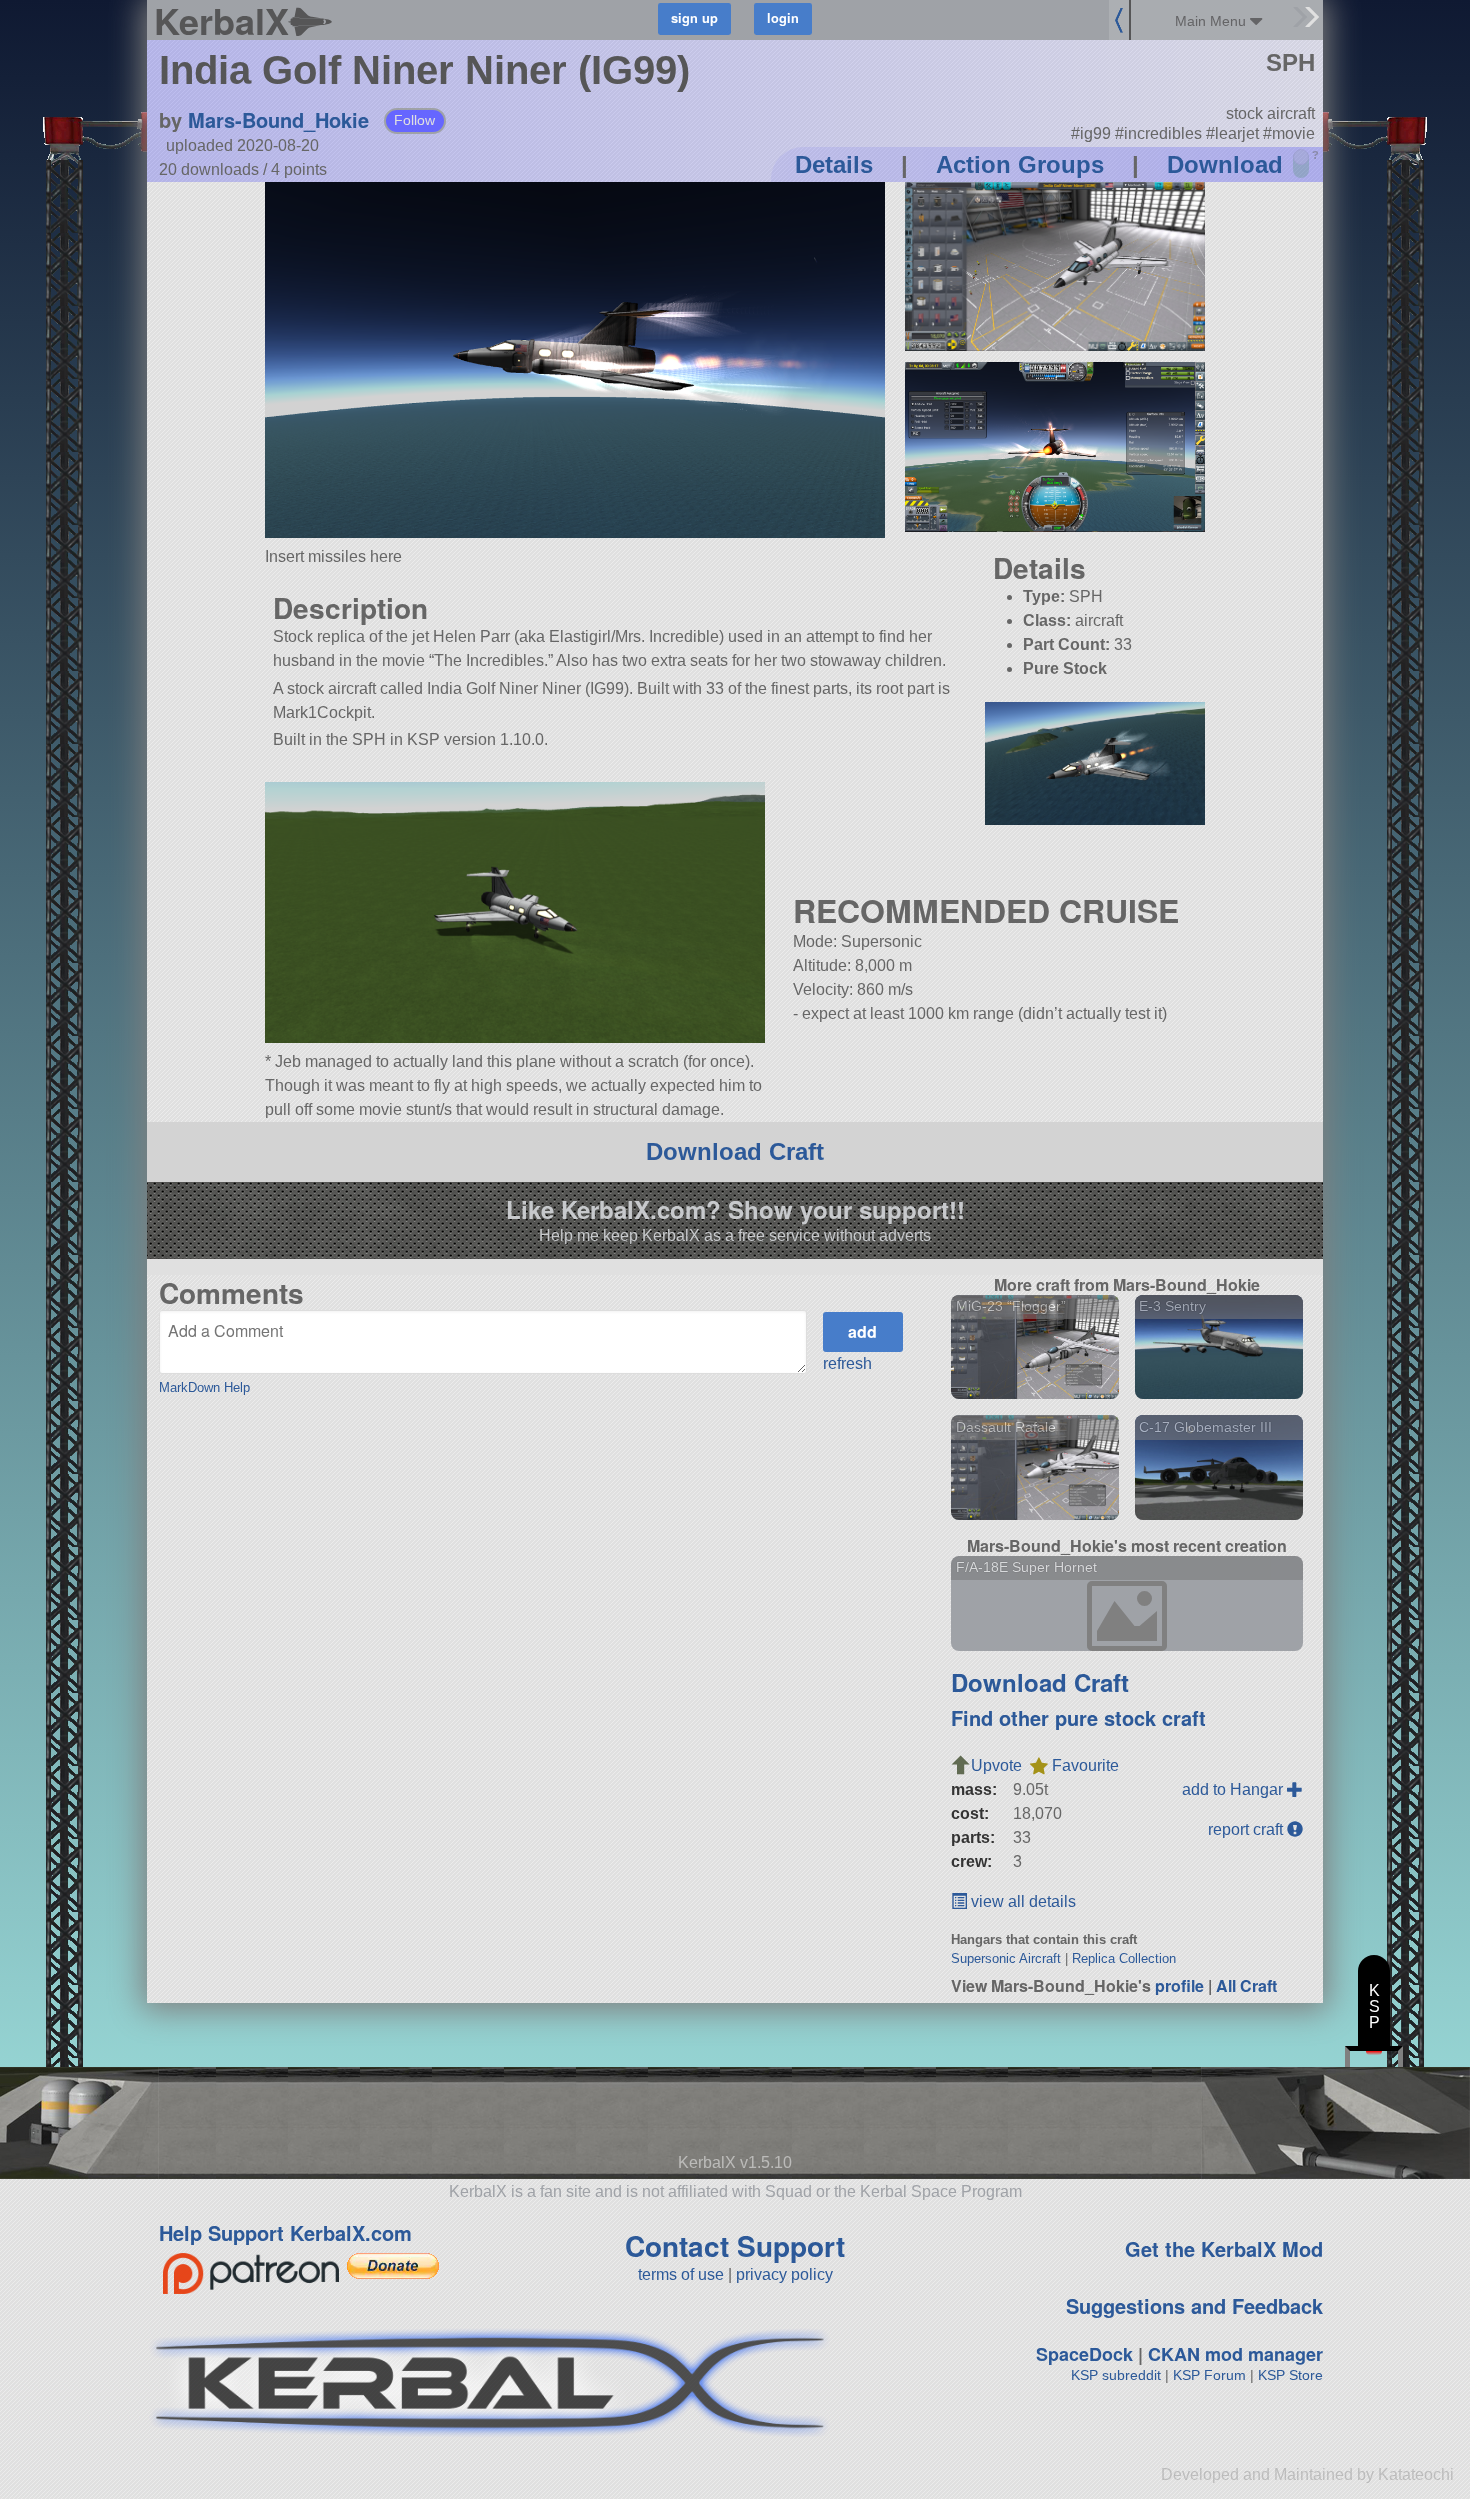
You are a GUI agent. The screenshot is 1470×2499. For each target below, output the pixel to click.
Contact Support (735, 2245)
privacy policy (784, 2274)
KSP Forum (1209, 2375)
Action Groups (1020, 164)
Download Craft (735, 1151)
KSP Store (1290, 2375)
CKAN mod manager (1235, 2354)
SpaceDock (1084, 2354)
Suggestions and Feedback (1194, 2305)
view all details (1021, 1901)
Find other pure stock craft (1078, 1717)
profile (1179, 1985)
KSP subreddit (1116, 2375)
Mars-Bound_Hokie (278, 119)
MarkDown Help (204, 1387)
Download (1225, 164)
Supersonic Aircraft (1006, 1958)
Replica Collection (1124, 1958)
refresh (847, 1363)
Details (834, 164)
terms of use (681, 2274)
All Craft (1246, 1985)
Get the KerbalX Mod (1224, 2248)
